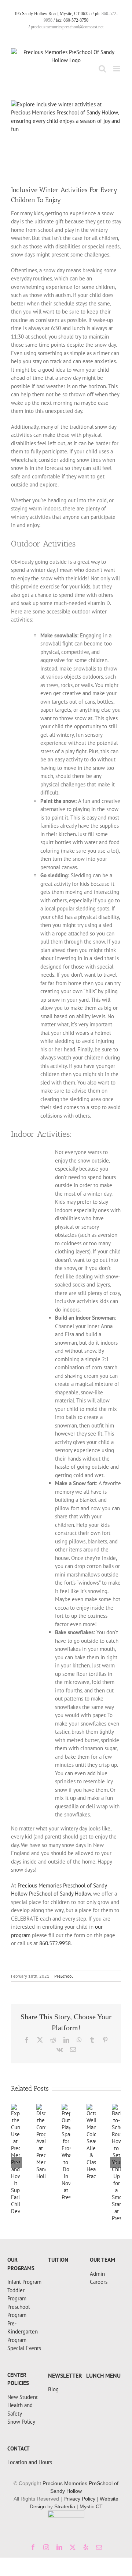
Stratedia (65, 2506)
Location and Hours (30, 2462)
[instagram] (46, 2547)
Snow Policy (21, 2422)
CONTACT (19, 2448)
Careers (99, 2282)
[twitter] (73, 2547)
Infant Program (24, 2282)
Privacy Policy (79, 2499)
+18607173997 (25, 2254)
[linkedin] (59, 2547)
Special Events (24, 2348)
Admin (97, 2274)
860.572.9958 (55, 1943)
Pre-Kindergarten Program (23, 2332)
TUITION (58, 2260)
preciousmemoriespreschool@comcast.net (67, 27)
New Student (23, 2397)
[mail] (99, 2547)
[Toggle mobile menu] (117, 69)
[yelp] (86, 2547)
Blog (53, 2389)
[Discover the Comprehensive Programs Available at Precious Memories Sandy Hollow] (41, 2107)
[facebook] (33, 2547)
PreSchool (64, 1976)
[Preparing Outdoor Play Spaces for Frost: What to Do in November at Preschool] (66, 2107)
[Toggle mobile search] (102, 69)
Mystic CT (91, 2506)
